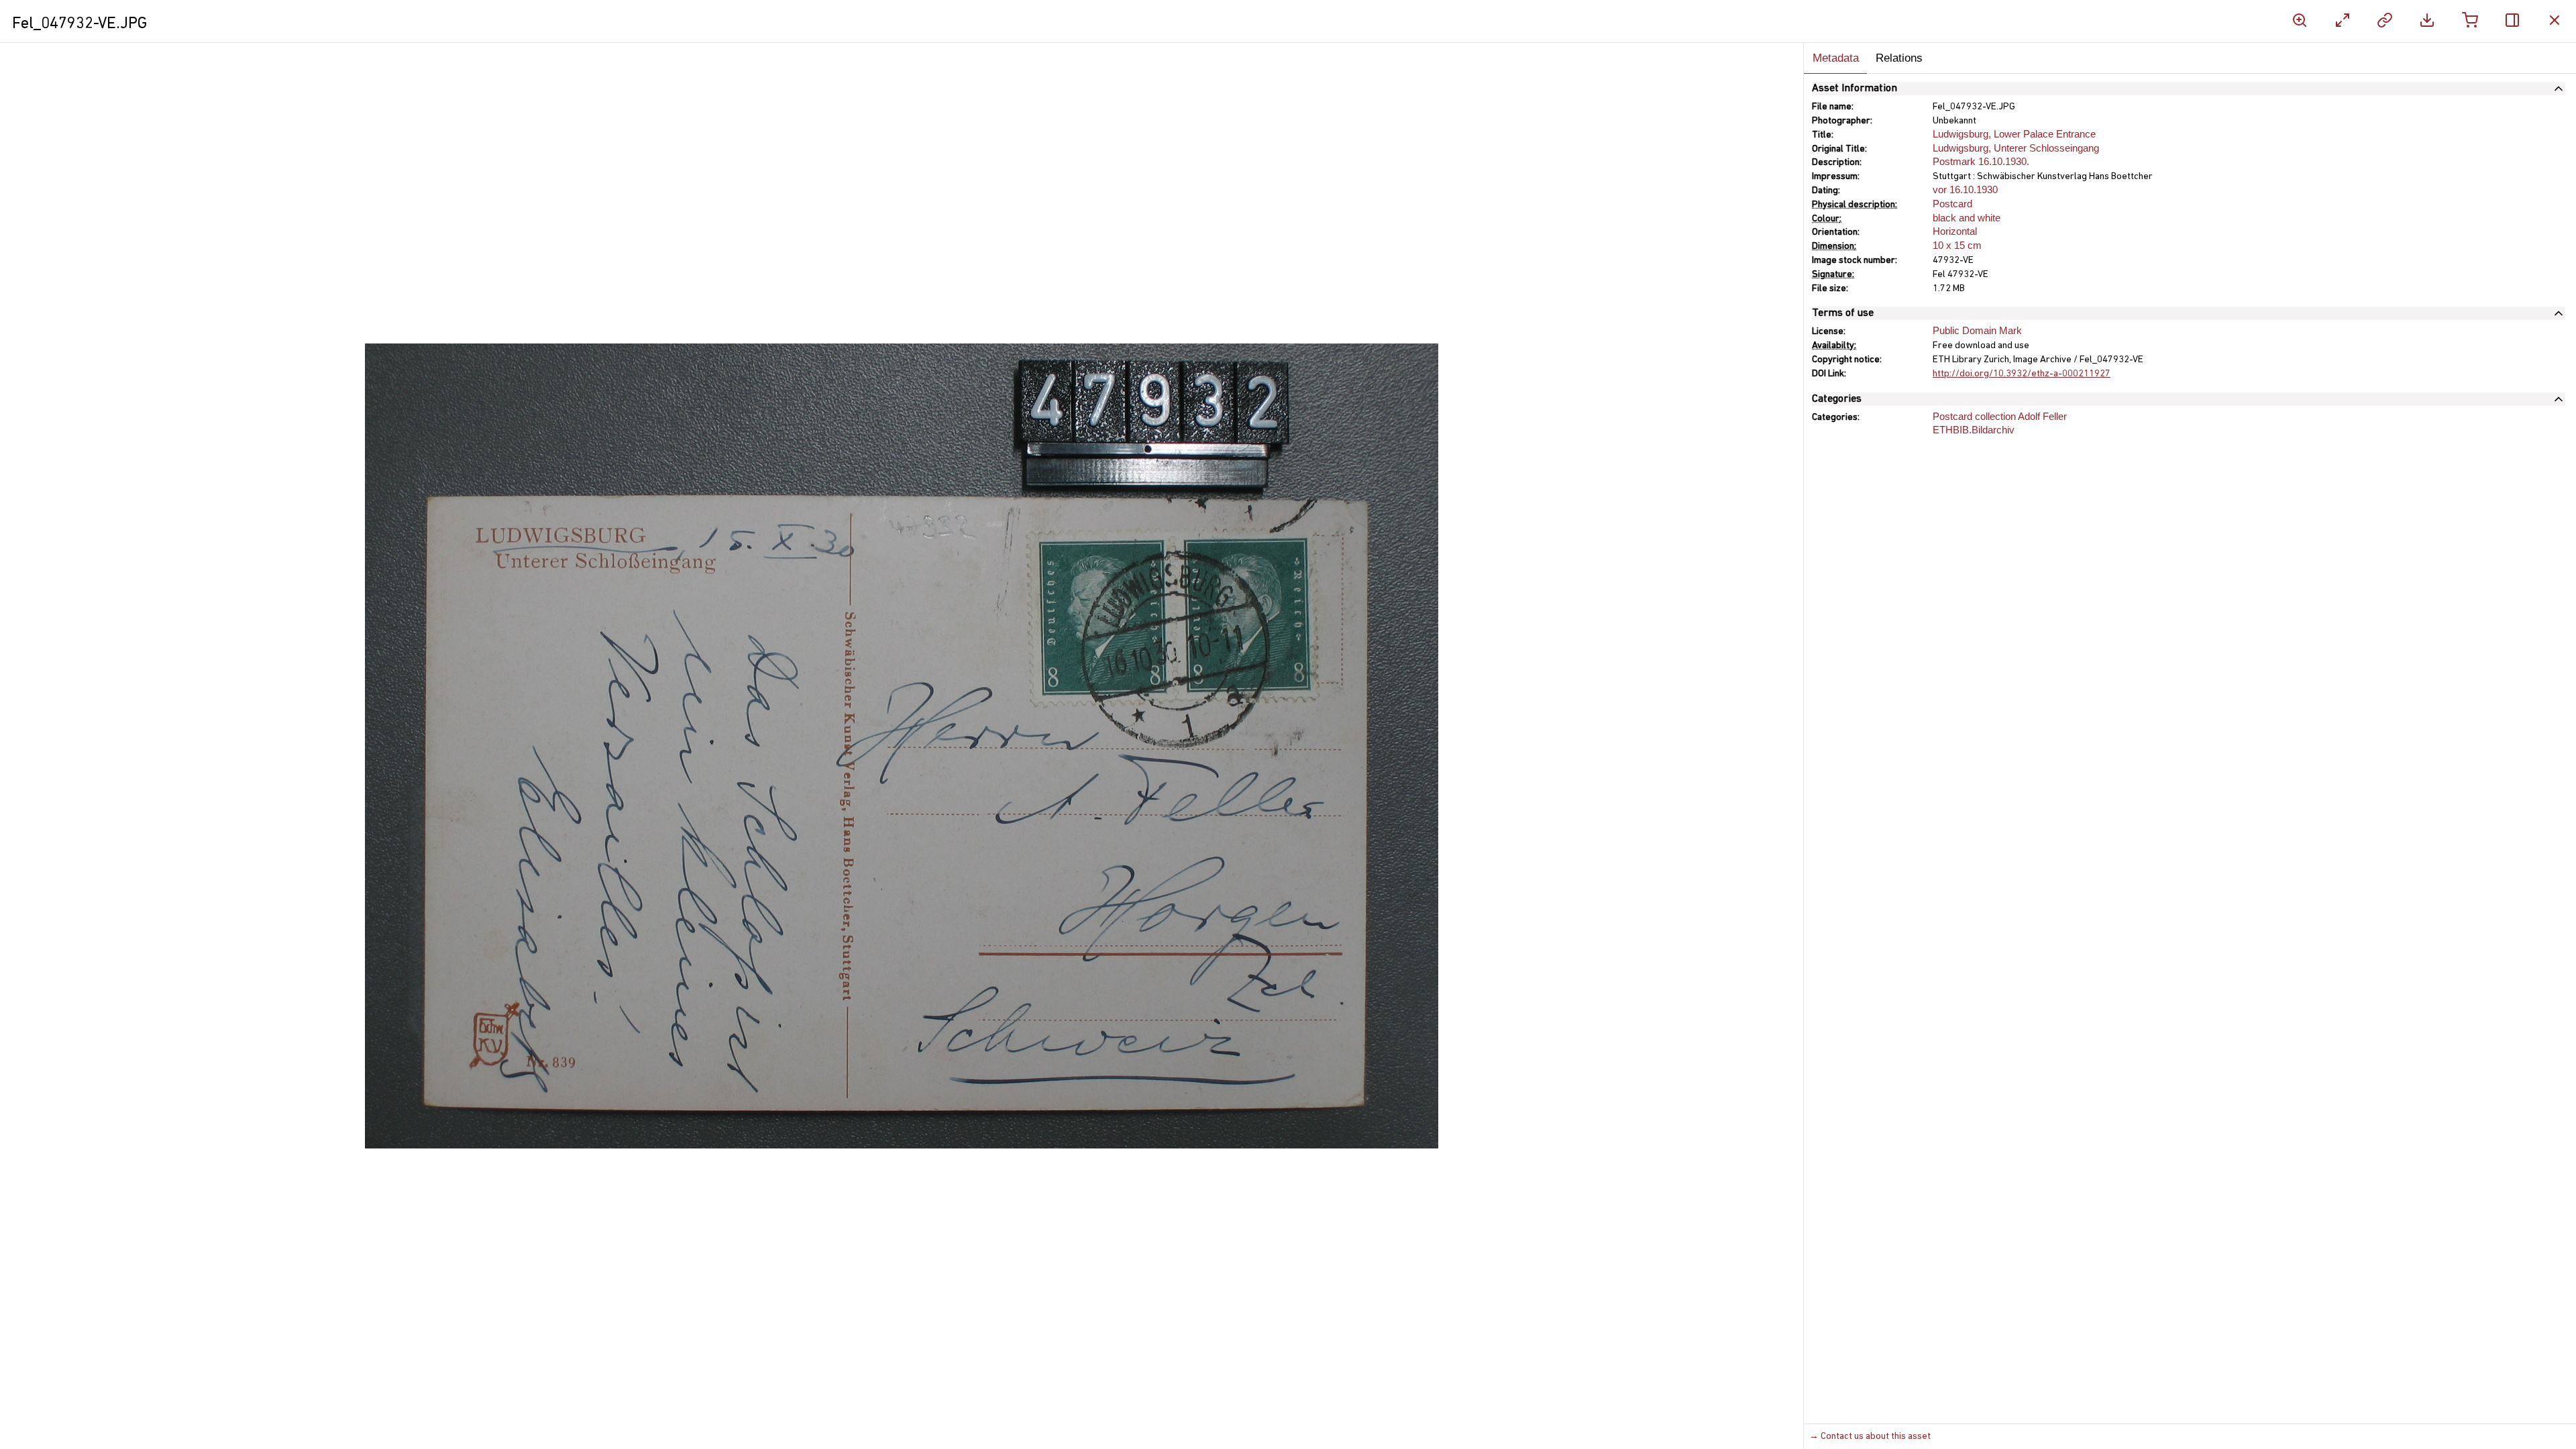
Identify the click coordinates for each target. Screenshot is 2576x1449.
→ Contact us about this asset (1870, 1437)
